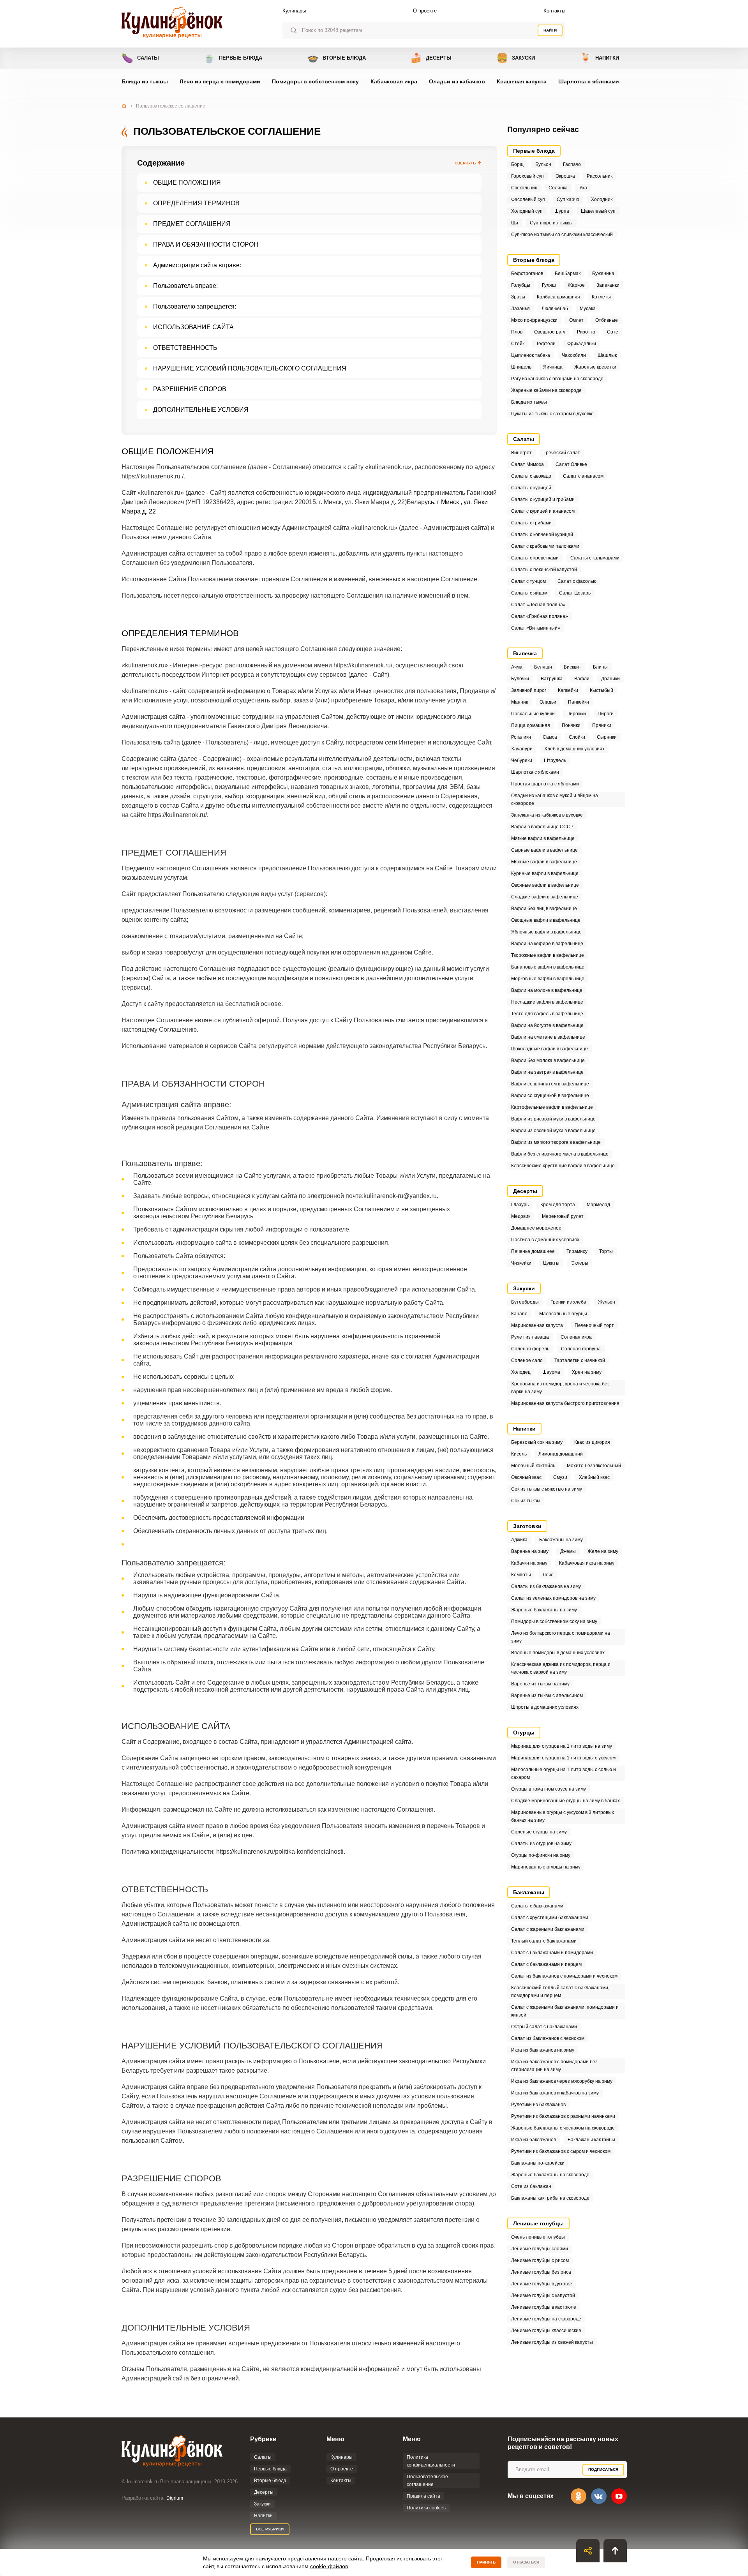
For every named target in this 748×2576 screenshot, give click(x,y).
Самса (550, 737)
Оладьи (548, 702)
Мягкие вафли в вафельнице (543, 838)
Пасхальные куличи (533, 714)
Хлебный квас (594, 1477)
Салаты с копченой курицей (542, 535)
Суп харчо (568, 199)
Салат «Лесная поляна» (538, 605)
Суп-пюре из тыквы (551, 223)
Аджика (519, 1540)
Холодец (521, 1372)
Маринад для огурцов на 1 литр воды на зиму (562, 1746)
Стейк (518, 344)
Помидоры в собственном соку (315, 81)
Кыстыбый (602, 690)
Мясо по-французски (534, 320)
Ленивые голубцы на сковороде (546, 2319)
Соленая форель (530, 1349)
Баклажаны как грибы (591, 2140)
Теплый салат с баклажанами (544, 1941)
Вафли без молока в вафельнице (548, 1060)
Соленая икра (576, 1337)
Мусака (588, 309)
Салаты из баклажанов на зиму (546, 1586)
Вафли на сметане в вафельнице (548, 1037)
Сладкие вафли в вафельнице (545, 897)
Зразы (518, 297)
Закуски (516, 58)
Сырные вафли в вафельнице (544, 850)
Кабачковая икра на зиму (587, 1563)
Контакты (554, 11)
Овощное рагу (550, 332)
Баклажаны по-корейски (538, 2163)
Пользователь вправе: (185, 286)
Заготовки (527, 1526)
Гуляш (549, 285)
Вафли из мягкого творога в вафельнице (556, 1142)
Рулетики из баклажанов (538, 2105)
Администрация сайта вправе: (197, 265)
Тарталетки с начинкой (580, 1360)
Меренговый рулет (563, 1216)
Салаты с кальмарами (595, 558)
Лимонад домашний (561, 1454)
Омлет (576, 320)
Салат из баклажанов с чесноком (548, 2038)
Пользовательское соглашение (427, 2481)
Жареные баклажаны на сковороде (550, 2175)
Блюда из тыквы (145, 81)
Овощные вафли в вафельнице (546, 920)
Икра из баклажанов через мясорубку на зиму (562, 2081)
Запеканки (608, 285)
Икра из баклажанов (534, 2140)
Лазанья (520, 309)
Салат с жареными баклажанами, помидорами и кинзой (565, 2011)
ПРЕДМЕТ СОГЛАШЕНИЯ (192, 224)
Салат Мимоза (527, 464)
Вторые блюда (336, 58)
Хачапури (522, 749)
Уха (583, 188)
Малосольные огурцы (563, 1314)
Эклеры (580, 1263)
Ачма (517, 667)
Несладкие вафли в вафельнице (547, 1002)
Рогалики (521, 737)
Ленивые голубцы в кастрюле (544, 2307)
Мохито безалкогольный (594, 1466)
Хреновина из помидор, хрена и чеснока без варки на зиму (560, 1388)
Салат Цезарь (575, 593)
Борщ (517, 164)
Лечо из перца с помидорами (220, 81)
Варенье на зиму (530, 1551)
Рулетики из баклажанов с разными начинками (563, 2116)
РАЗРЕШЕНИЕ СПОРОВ (190, 389)
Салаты (140, 58)
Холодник (602, 199)
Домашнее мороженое (536, 1228)
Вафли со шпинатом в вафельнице (550, 1084)
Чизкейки (521, 1263)
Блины (600, 667)
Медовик (521, 1216)
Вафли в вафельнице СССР (542, 827)
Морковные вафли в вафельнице (548, 979)
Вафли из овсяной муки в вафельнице (553, 1131)
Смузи (560, 1477)
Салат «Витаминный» (536, 628)
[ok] (579, 2496)
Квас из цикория (592, 1442)
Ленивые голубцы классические (546, 2331)
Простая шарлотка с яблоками (545, 784)
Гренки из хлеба (568, 1302)
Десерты (431, 58)
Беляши (543, 667)
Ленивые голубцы (538, 2223)
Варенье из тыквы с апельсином (547, 1696)
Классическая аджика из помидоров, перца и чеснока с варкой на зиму (561, 1668)
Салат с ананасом (583, 476)
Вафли (582, 679)
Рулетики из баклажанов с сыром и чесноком (561, 2151)
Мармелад (598, 1205)
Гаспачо (572, 164)
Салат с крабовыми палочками (545, 546)
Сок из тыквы (526, 1501)
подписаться (603, 2469)
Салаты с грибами (531, 523)
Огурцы (524, 1733)
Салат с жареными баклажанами (548, 1929)
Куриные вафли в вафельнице (545, 873)
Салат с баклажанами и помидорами (552, 1953)
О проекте (425, 11)
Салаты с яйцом (529, 593)
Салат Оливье (571, 464)
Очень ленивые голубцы (538, 2237)
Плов (517, 332)
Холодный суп (527, 211)
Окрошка (565, 176)
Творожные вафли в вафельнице (548, 955)
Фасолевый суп (528, 199)
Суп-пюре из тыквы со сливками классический (562, 235)
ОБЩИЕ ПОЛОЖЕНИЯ (187, 183)
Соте (613, 332)
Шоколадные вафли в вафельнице (550, 1049)
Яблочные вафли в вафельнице (546, 932)
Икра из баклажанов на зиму (543, 2050)
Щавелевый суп (598, 211)
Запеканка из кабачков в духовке (547, 815)
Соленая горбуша (581, 1349)
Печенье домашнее (533, 1251)
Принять (486, 2562)
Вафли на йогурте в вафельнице (547, 1025)
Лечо (548, 1575)
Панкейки (579, 702)
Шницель (521, 367)
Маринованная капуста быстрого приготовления (565, 1403)
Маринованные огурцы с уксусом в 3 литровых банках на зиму (563, 1816)
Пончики (571, 725)
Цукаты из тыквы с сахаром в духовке (552, 414)
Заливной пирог (529, 690)
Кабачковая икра (394, 81)
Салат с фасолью (577, 581)
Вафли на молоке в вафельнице (547, 990)
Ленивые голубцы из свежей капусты (552, 2342)
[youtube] (619, 2496)
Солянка (558, 188)
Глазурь (520, 1205)
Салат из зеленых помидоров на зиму (553, 1598)
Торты (606, 1251)
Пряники (602, 725)
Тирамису (577, 1251)
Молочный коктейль (533, 1466)
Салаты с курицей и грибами (543, 499)
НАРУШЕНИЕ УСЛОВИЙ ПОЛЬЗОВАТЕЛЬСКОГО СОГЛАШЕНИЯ (250, 368)
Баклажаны (529, 1892)
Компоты (521, 1575)
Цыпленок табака (531, 355)
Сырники (607, 737)
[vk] (599, 2496)
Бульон (543, 164)
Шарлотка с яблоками (589, 81)
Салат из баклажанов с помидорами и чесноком (564, 1976)
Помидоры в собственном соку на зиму (554, 1621)
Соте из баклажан (531, 2186)
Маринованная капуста (537, 1325)
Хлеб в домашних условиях (574, 749)
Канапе (519, 1314)
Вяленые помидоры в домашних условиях (558, 1653)
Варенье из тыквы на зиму (540, 1684)
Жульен (607, 1302)
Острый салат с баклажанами (544, 2027)
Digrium (175, 2498)
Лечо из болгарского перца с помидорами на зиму (561, 1637)
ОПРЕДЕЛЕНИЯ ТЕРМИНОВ (196, 203)
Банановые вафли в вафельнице (548, 967)
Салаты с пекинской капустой (544, 570)
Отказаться (526, 2562)
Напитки (599, 58)
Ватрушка (552, 679)
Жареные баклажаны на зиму (544, 1610)
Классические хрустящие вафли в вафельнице (563, 1166)
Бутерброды (525, 1302)
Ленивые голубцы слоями (540, 2249)
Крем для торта (558, 1205)
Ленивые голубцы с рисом (540, 2260)
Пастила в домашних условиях (545, 1240)
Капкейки (568, 690)
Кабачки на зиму (529, 1563)
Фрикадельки (582, 344)
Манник (520, 702)
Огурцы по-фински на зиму (541, 1855)
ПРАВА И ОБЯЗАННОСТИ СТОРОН (206, 244)
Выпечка (525, 653)
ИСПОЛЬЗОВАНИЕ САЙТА (193, 327)
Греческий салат (562, 453)
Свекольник (524, 188)
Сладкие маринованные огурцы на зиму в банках (565, 1801)
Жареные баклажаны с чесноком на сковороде (563, 2128)
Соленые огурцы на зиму (539, 1832)
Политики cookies (426, 2508)
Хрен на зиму (587, 1372)
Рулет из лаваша (530, 1337)
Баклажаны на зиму (561, 1540)
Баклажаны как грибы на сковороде (550, 2198)
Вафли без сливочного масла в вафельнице (560, 1154)
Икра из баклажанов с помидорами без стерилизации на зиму (554, 2066)
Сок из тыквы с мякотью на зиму (547, 1489)
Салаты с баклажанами (537, 1906)
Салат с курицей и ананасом (543, 511)
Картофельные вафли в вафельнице (552, 1107)
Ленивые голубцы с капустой (543, 2295)
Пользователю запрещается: (195, 306)
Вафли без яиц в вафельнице (544, 909)
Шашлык (607, 355)
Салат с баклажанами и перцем (546, 1964)
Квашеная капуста (522, 81)
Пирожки (576, 714)
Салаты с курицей (531, 488)
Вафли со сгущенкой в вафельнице (550, 1096)
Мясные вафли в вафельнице (544, 862)
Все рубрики (270, 2529)
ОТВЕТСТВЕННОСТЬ (185, 348)
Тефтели (546, 344)
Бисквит (572, 667)
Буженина (603, 273)
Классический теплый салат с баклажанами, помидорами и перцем (560, 1992)
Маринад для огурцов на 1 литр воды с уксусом (563, 1758)
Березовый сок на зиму (537, 1442)
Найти (550, 30)
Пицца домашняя (531, 725)
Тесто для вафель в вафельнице (547, 1014)
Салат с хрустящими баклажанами (550, 1918)
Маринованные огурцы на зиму (546, 1867)
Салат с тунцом (528, 581)
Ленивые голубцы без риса (541, 2272)
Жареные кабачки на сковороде (546, 390)
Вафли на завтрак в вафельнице (547, 1072)
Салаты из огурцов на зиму (541, 1844)
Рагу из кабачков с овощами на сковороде (557, 379)
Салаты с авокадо (531, 476)
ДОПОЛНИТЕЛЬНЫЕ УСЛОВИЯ (201, 410)
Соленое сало (527, 1360)
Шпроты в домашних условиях (545, 1707)
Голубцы (521, 285)
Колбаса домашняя (558, 297)
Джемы (568, 1551)
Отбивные (607, 320)
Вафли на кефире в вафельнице (547, 944)
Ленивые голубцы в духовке (542, 2284)
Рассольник (600, 176)
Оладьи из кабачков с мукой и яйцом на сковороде (555, 799)
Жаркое (576, 285)
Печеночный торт (594, 1325)
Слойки (577, 737)
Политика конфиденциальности (431, 2461)
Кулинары (294, 11)
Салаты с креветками (535, 558)
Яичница (553, 367)
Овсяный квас (526, 1477)
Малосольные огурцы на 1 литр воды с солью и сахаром (564, 1773)
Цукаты (551, 1263)
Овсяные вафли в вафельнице (545, 885)
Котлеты (601, 297)
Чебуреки (522, 760)
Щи (515, 223)
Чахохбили (574, 355)
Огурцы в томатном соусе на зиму (549, 1789)
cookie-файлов (329, 2566)
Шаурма (551, 1372)
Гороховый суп (527, 176)
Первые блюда (233, 58)
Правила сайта (423, 2496)
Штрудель (555, 760)
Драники (610, 679)
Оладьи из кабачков (457, 81)
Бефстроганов (527, 273)
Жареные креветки (595, 367)
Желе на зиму (603, 1551)
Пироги (606, 714)
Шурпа (562, 211)
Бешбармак (568, 273)
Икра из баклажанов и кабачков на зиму (555, 2093)
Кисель (519, 1454)
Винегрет (521, 453)
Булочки (520, 679)
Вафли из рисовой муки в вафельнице (553, 1119)
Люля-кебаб (555, 309)
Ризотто (586, 332)
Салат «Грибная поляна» (540, 616)
